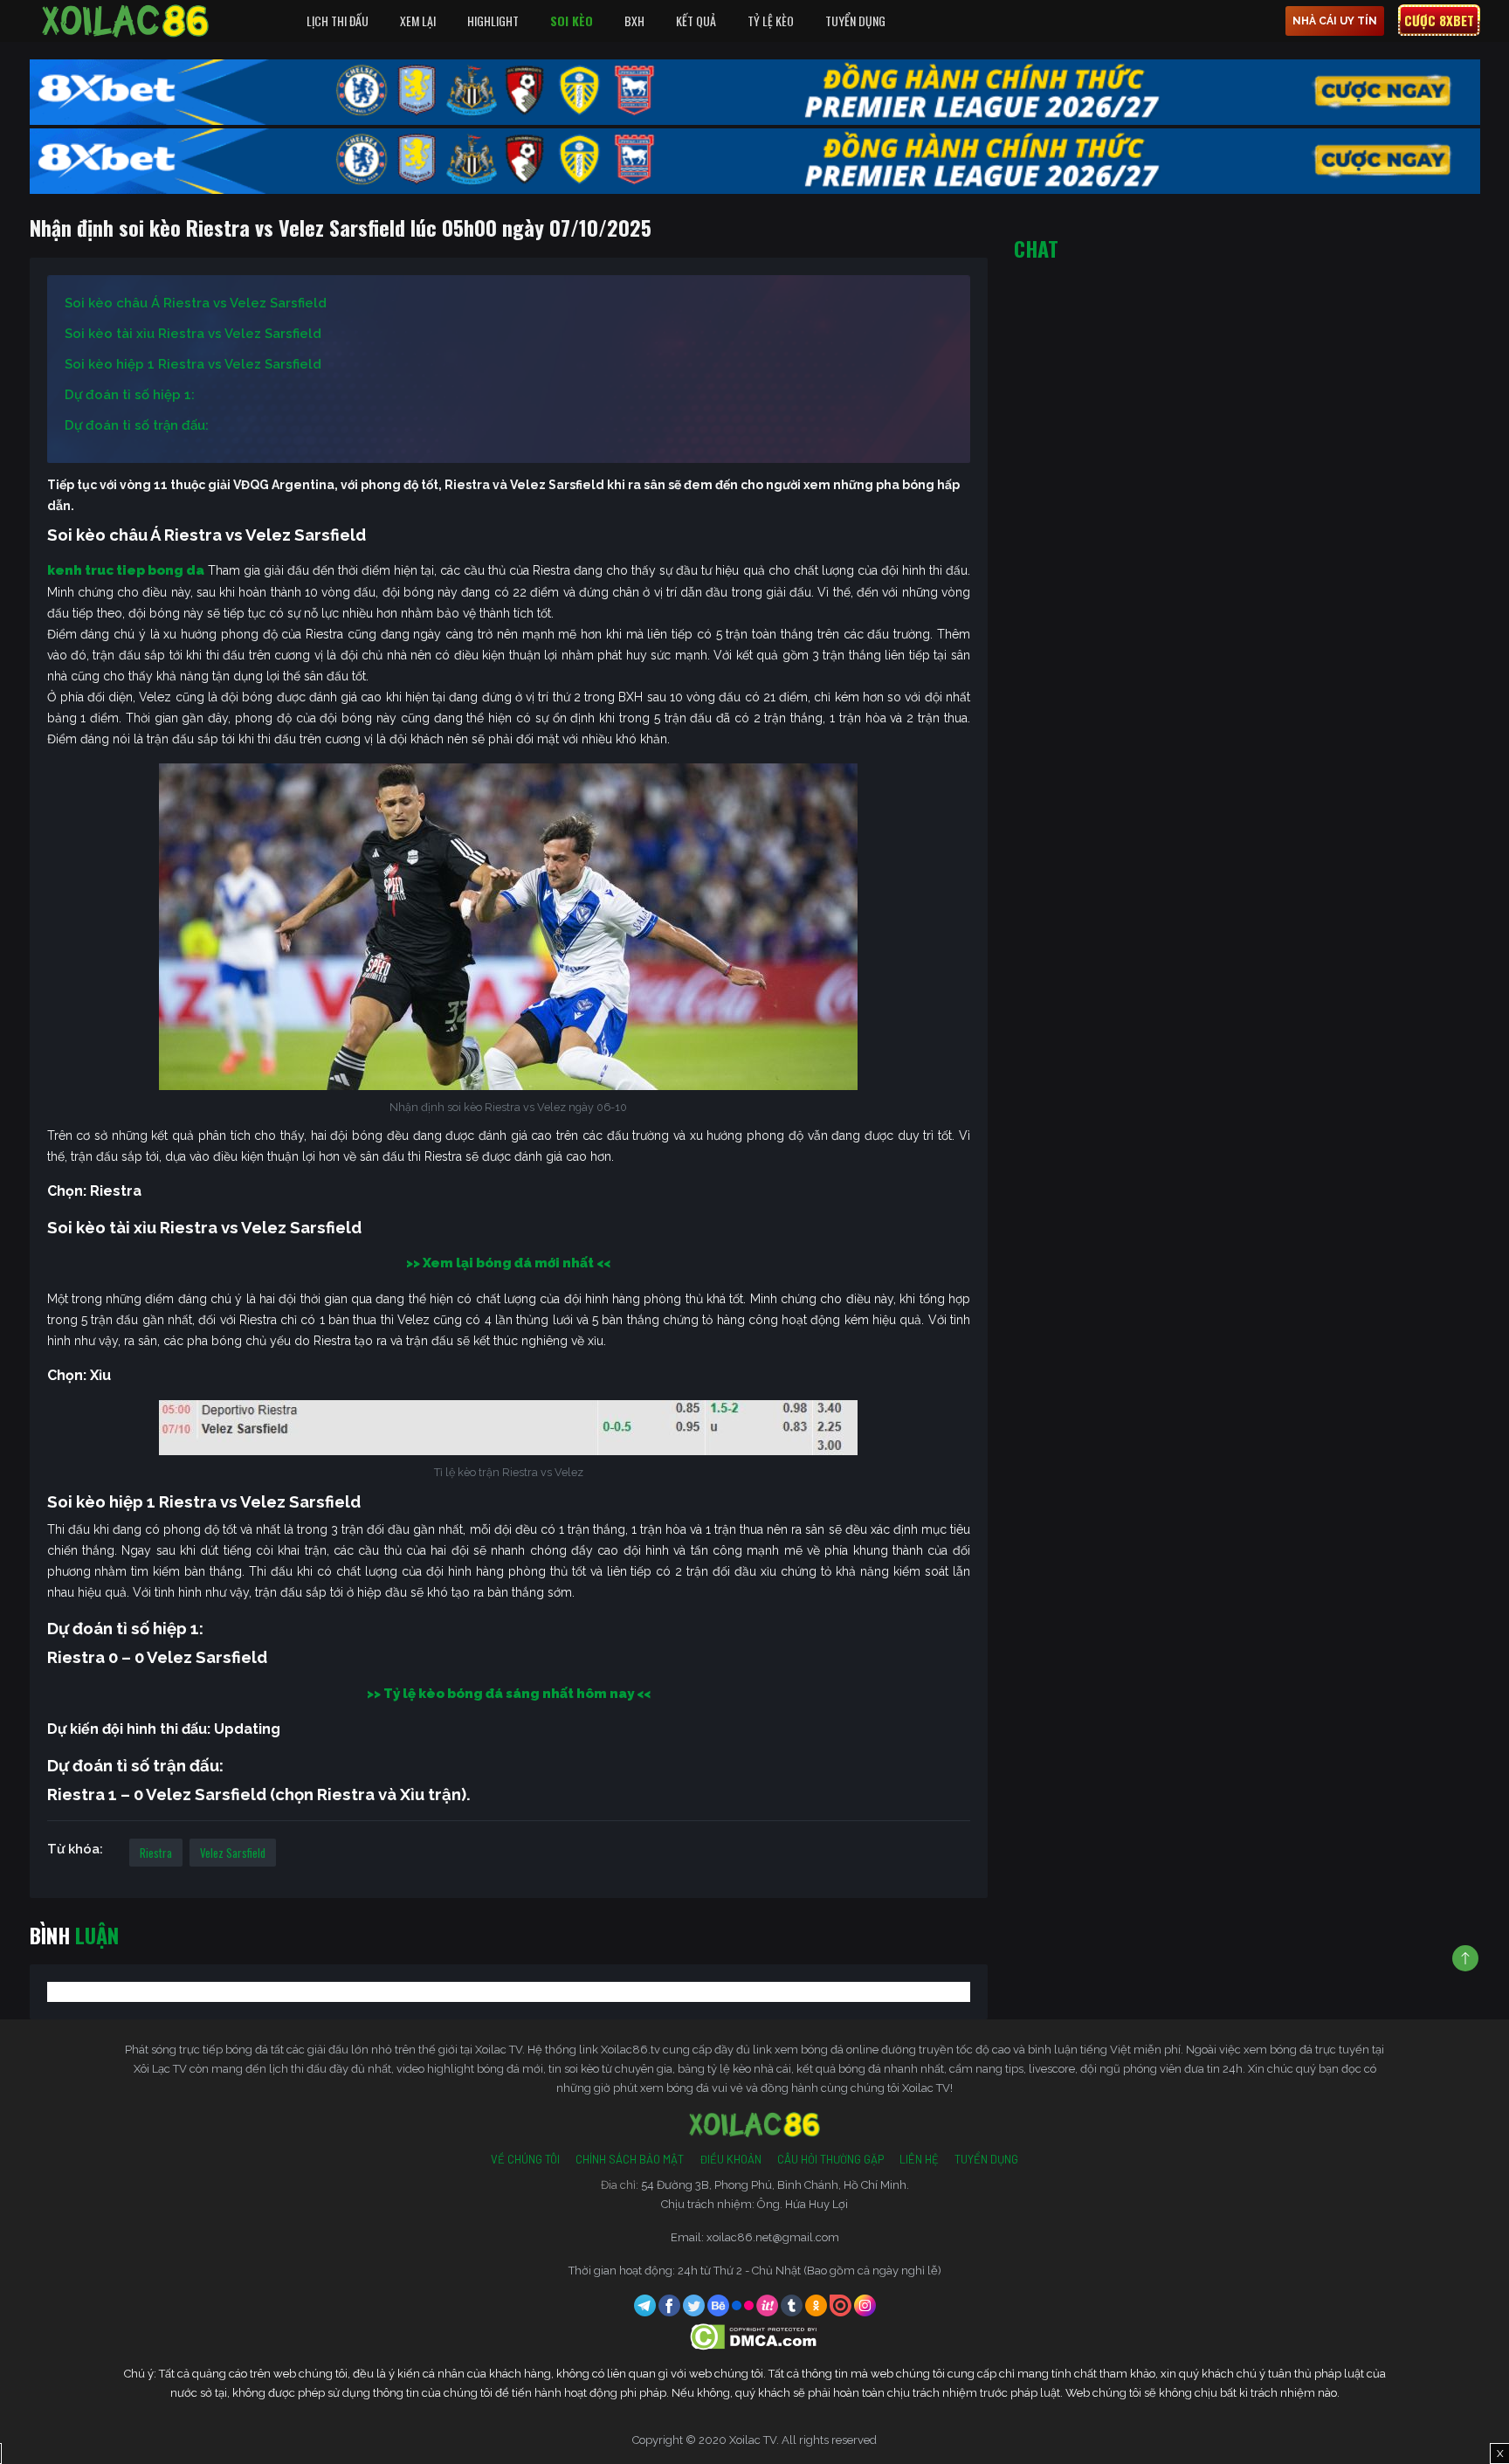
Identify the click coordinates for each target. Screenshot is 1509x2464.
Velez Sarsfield (233, 1853)
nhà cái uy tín (1335, 21)
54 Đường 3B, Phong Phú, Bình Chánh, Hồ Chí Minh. (775, 2185)
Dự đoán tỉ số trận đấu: (137, 425)
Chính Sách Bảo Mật (630, 2159)
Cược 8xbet (1439, 20)
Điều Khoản (730, 2159)
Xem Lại (418, 21)
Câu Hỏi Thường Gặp (830, 2159)
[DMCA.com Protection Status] (755, 2336)
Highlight (493, 21)
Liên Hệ (919, 2159)
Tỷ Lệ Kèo (771, 21)
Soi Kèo (572, 21)
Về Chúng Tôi (525, 2159)
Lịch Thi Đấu (338, 21)
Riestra (156, 1853)
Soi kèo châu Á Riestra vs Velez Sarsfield (196, 303)
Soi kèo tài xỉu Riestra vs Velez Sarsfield (193, 334)
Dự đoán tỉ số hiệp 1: (130, 395)
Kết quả (696, 21)
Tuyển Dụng (855, 21)
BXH (634, 21)
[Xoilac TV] (126, 21)
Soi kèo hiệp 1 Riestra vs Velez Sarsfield (193, 364)
